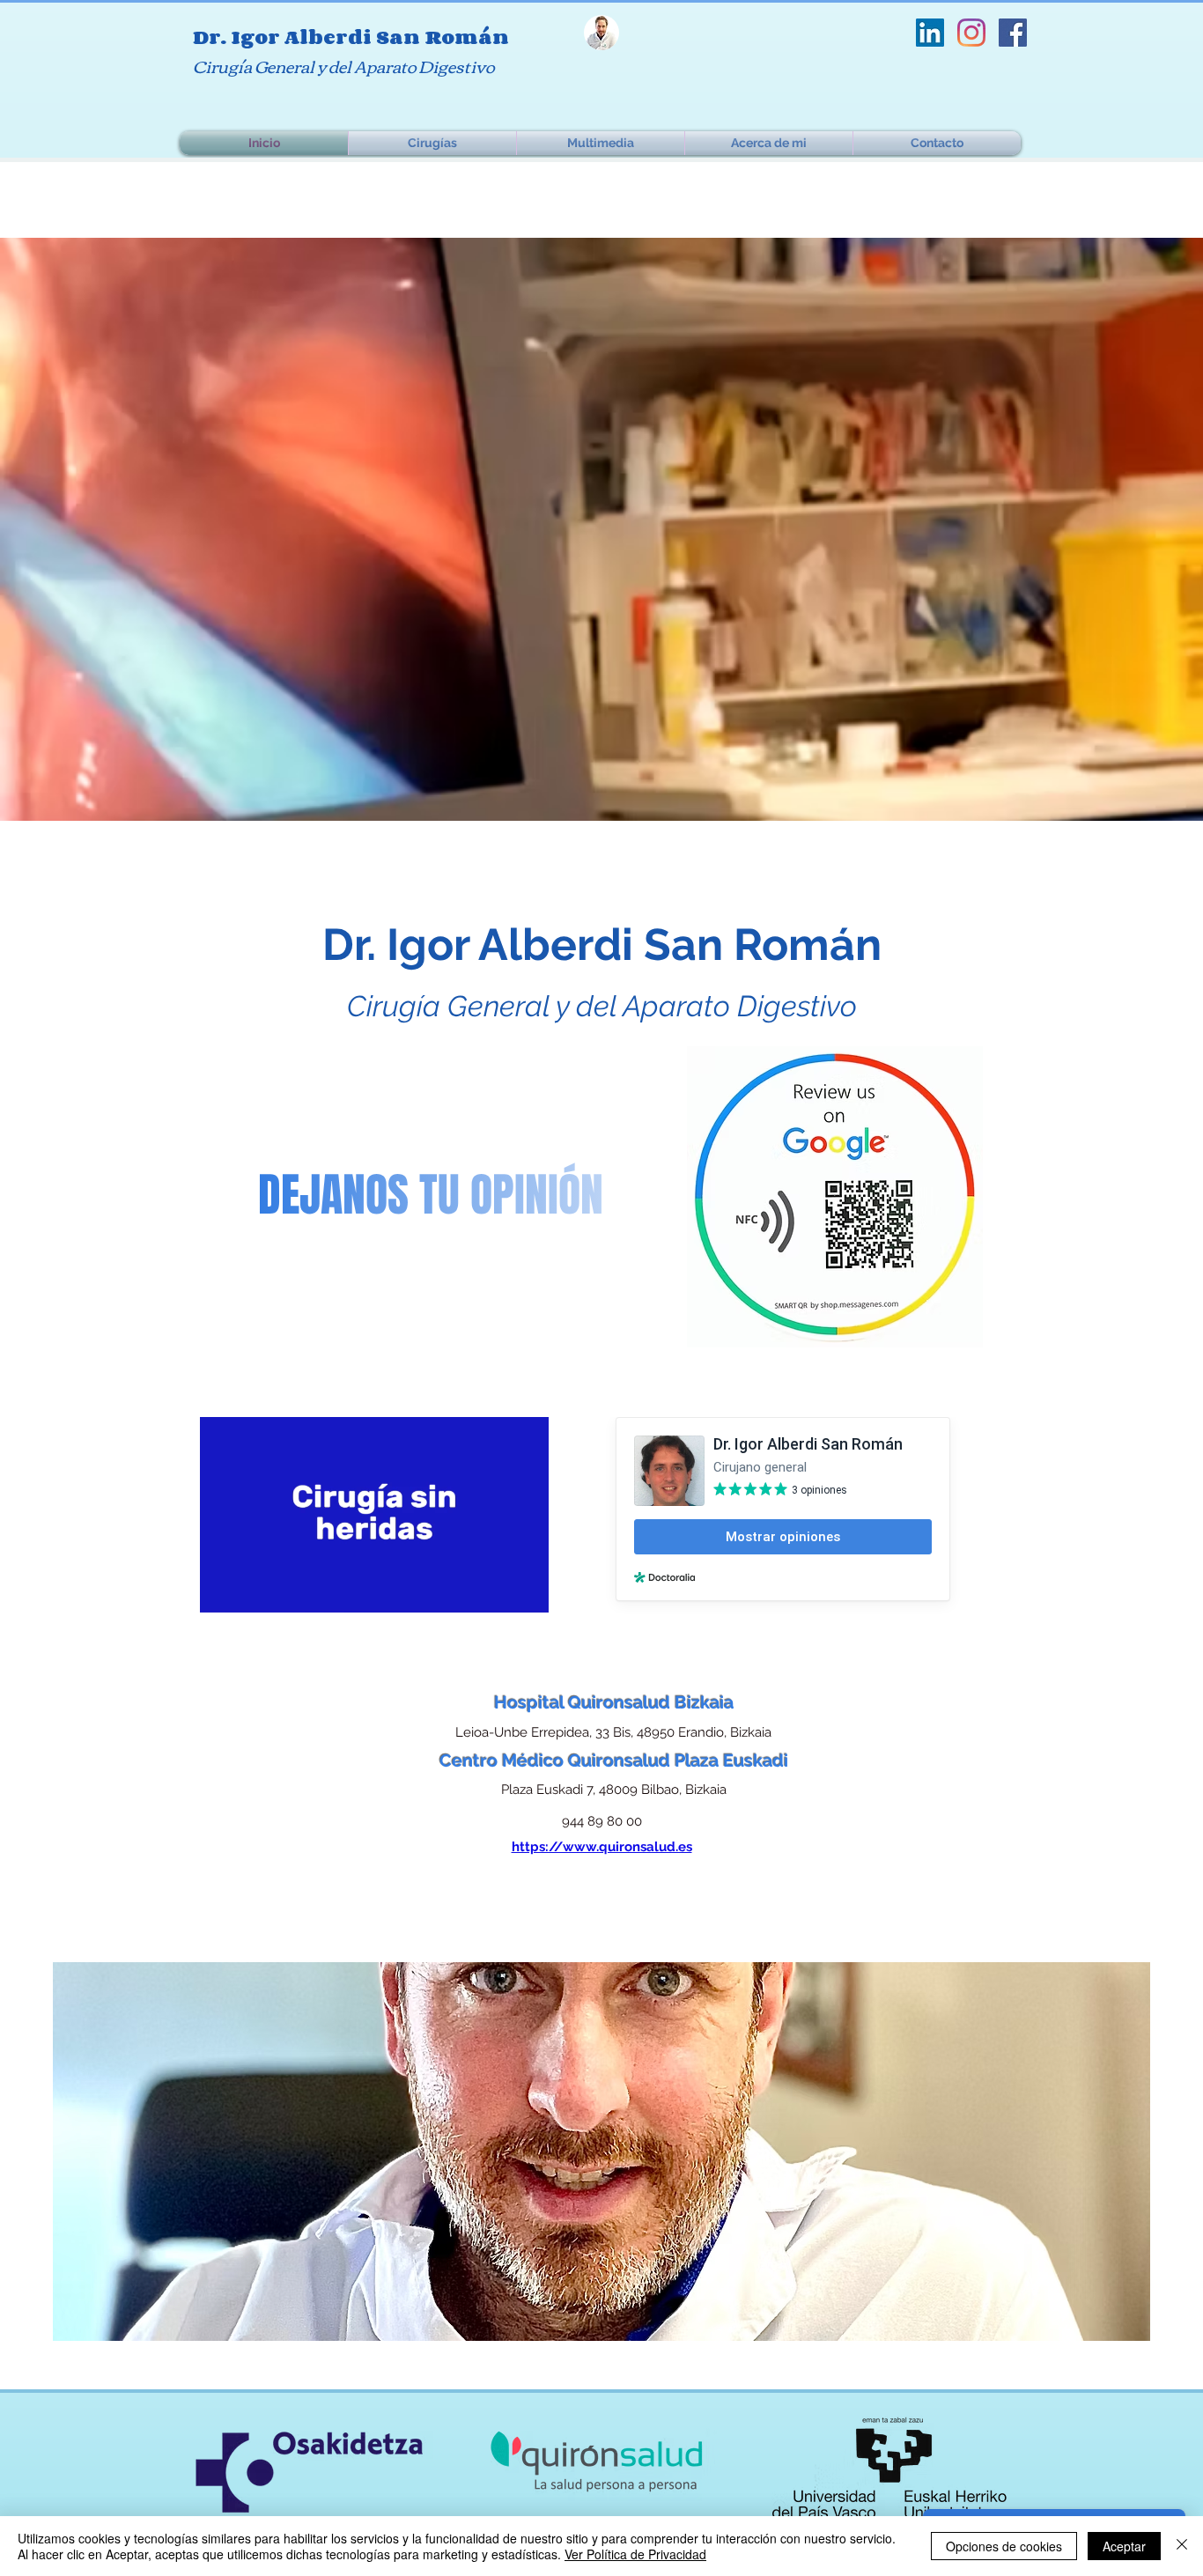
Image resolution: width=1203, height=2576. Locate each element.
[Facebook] (1013, 33)
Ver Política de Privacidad (635, 2554)
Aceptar (1124, 2546)
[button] (526, 1593)
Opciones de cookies (1004, 2546)
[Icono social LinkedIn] (930, 33)
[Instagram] (971, 33)
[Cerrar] (1182, 2546)
